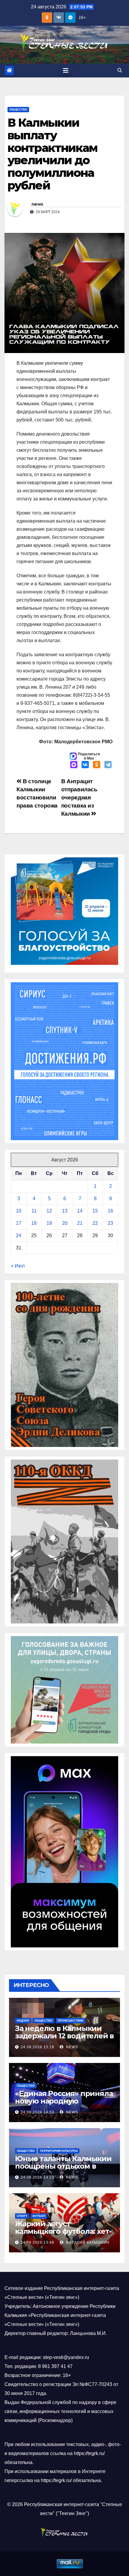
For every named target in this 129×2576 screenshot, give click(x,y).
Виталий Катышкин (87, 2242)
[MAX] (74, 765)
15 (95, 1211)
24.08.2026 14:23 (37, 2177)
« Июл (18, 1266)
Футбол (39, 2216)
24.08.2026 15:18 (37, 2047)
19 (49, 1223)
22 (95, 1223)
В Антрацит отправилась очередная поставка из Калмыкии (79, 797)
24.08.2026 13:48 (37, 2242)
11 (34, 1211)
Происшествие (71, 2020)
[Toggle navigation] (66, 71)
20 (65, 1223)
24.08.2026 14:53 (37, 2112)
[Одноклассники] (97, 765)
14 (80, 1211)
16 (110, 1211)
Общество (18, 109)
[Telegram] (108, 765)
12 (49, 1211)
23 (110, 1223)
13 (65, 1211)
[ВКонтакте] (85, 765)
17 (19, 1223)
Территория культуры (59, 2151)
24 (19, 1235)
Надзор (23, 2020)
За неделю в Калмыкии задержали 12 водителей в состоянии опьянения (64, 2036)
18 (34, 1223)
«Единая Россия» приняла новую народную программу (64, 2101)
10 (19, 1211)
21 (80, 1223)
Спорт (22, 2216)
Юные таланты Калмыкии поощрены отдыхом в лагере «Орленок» (63, 2166)
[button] (120, 70)
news (37, 204)
